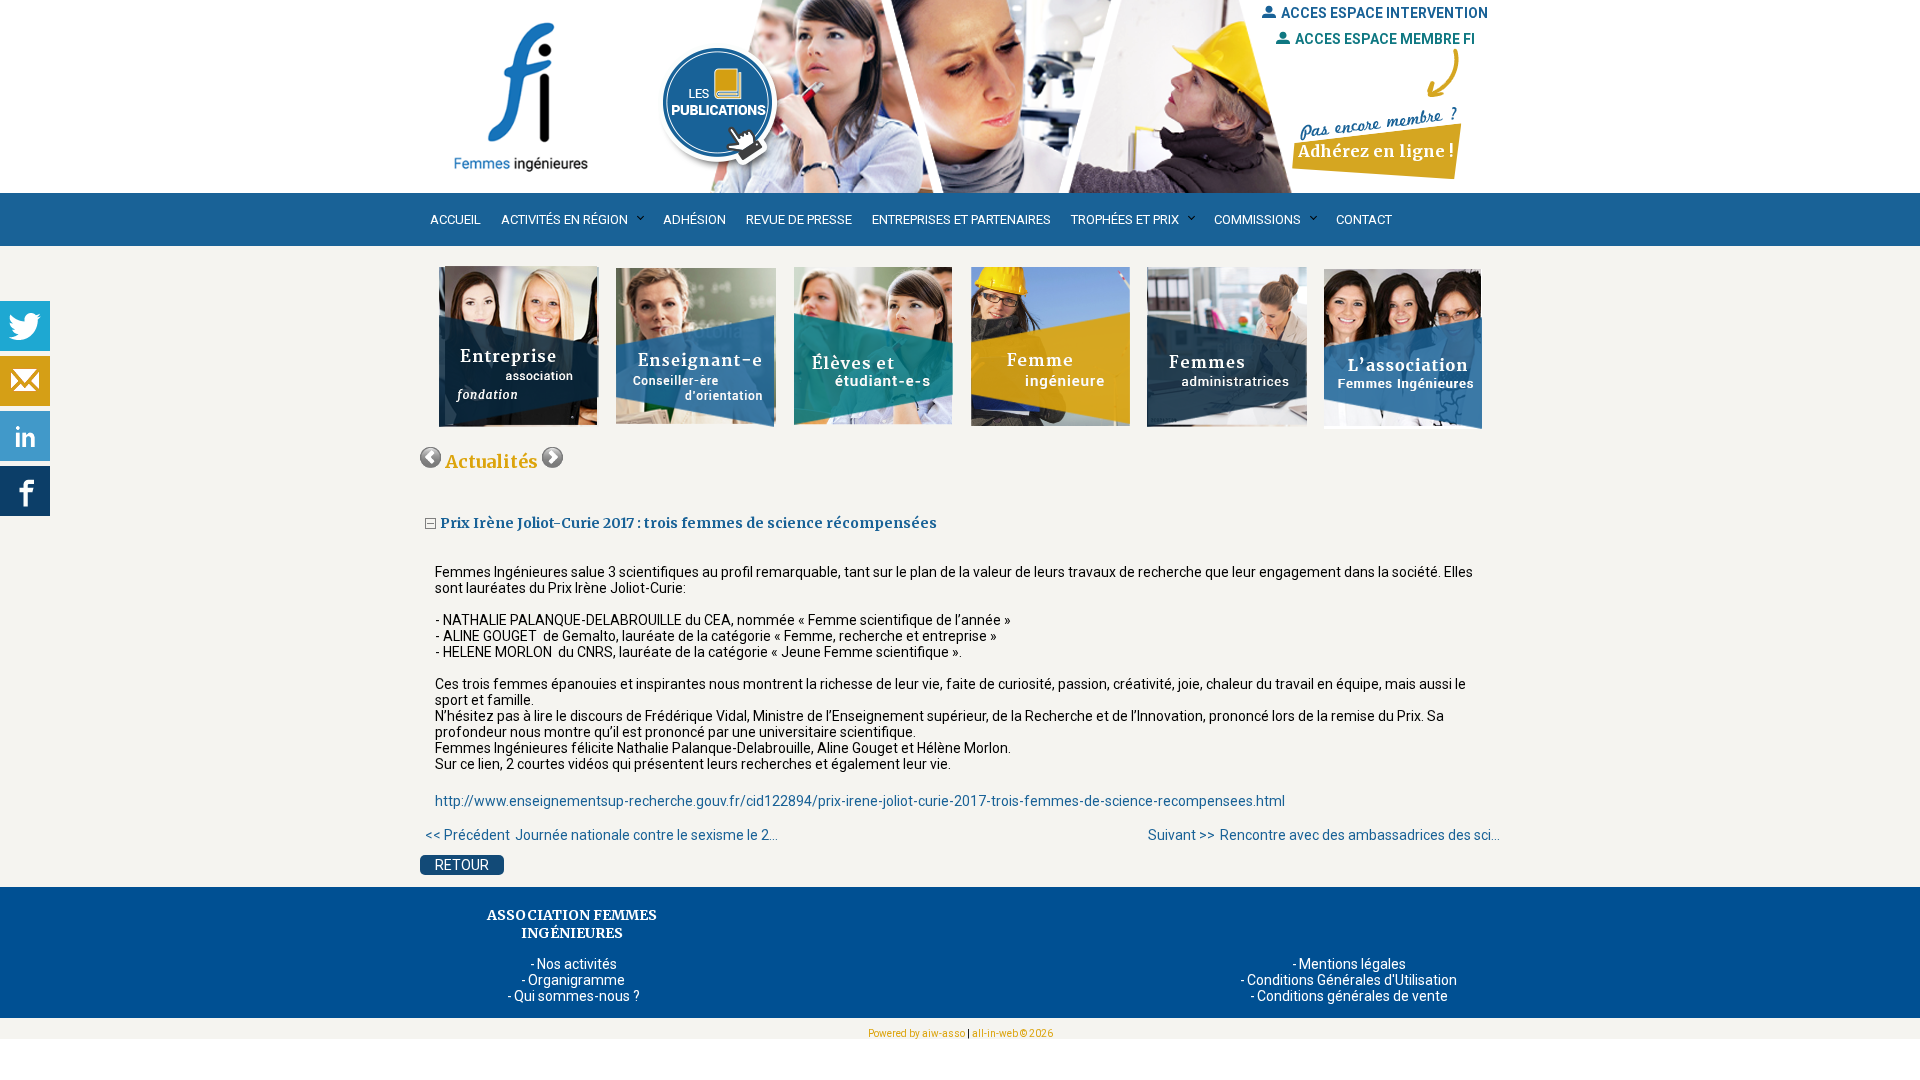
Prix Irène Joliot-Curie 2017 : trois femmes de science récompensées (690, 523)
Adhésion (694, 219)
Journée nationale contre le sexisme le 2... (601, 835)
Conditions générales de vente (1352, 996)
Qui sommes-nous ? (577, 996)
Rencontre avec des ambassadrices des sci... (1324, 835)
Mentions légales (1352, 964)
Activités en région (564, 219)
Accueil (455, 219)
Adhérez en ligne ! (1375, 151)
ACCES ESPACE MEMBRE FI (1385, 39)
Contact (1364, 219)
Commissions (1257, 219)
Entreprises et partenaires (961, 219)
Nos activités (577, 964)
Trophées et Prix (1125, 219)
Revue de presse (799, 219)
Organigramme (576, 980)
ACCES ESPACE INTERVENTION (1384, 13)
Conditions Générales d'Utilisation (1352, 980)
